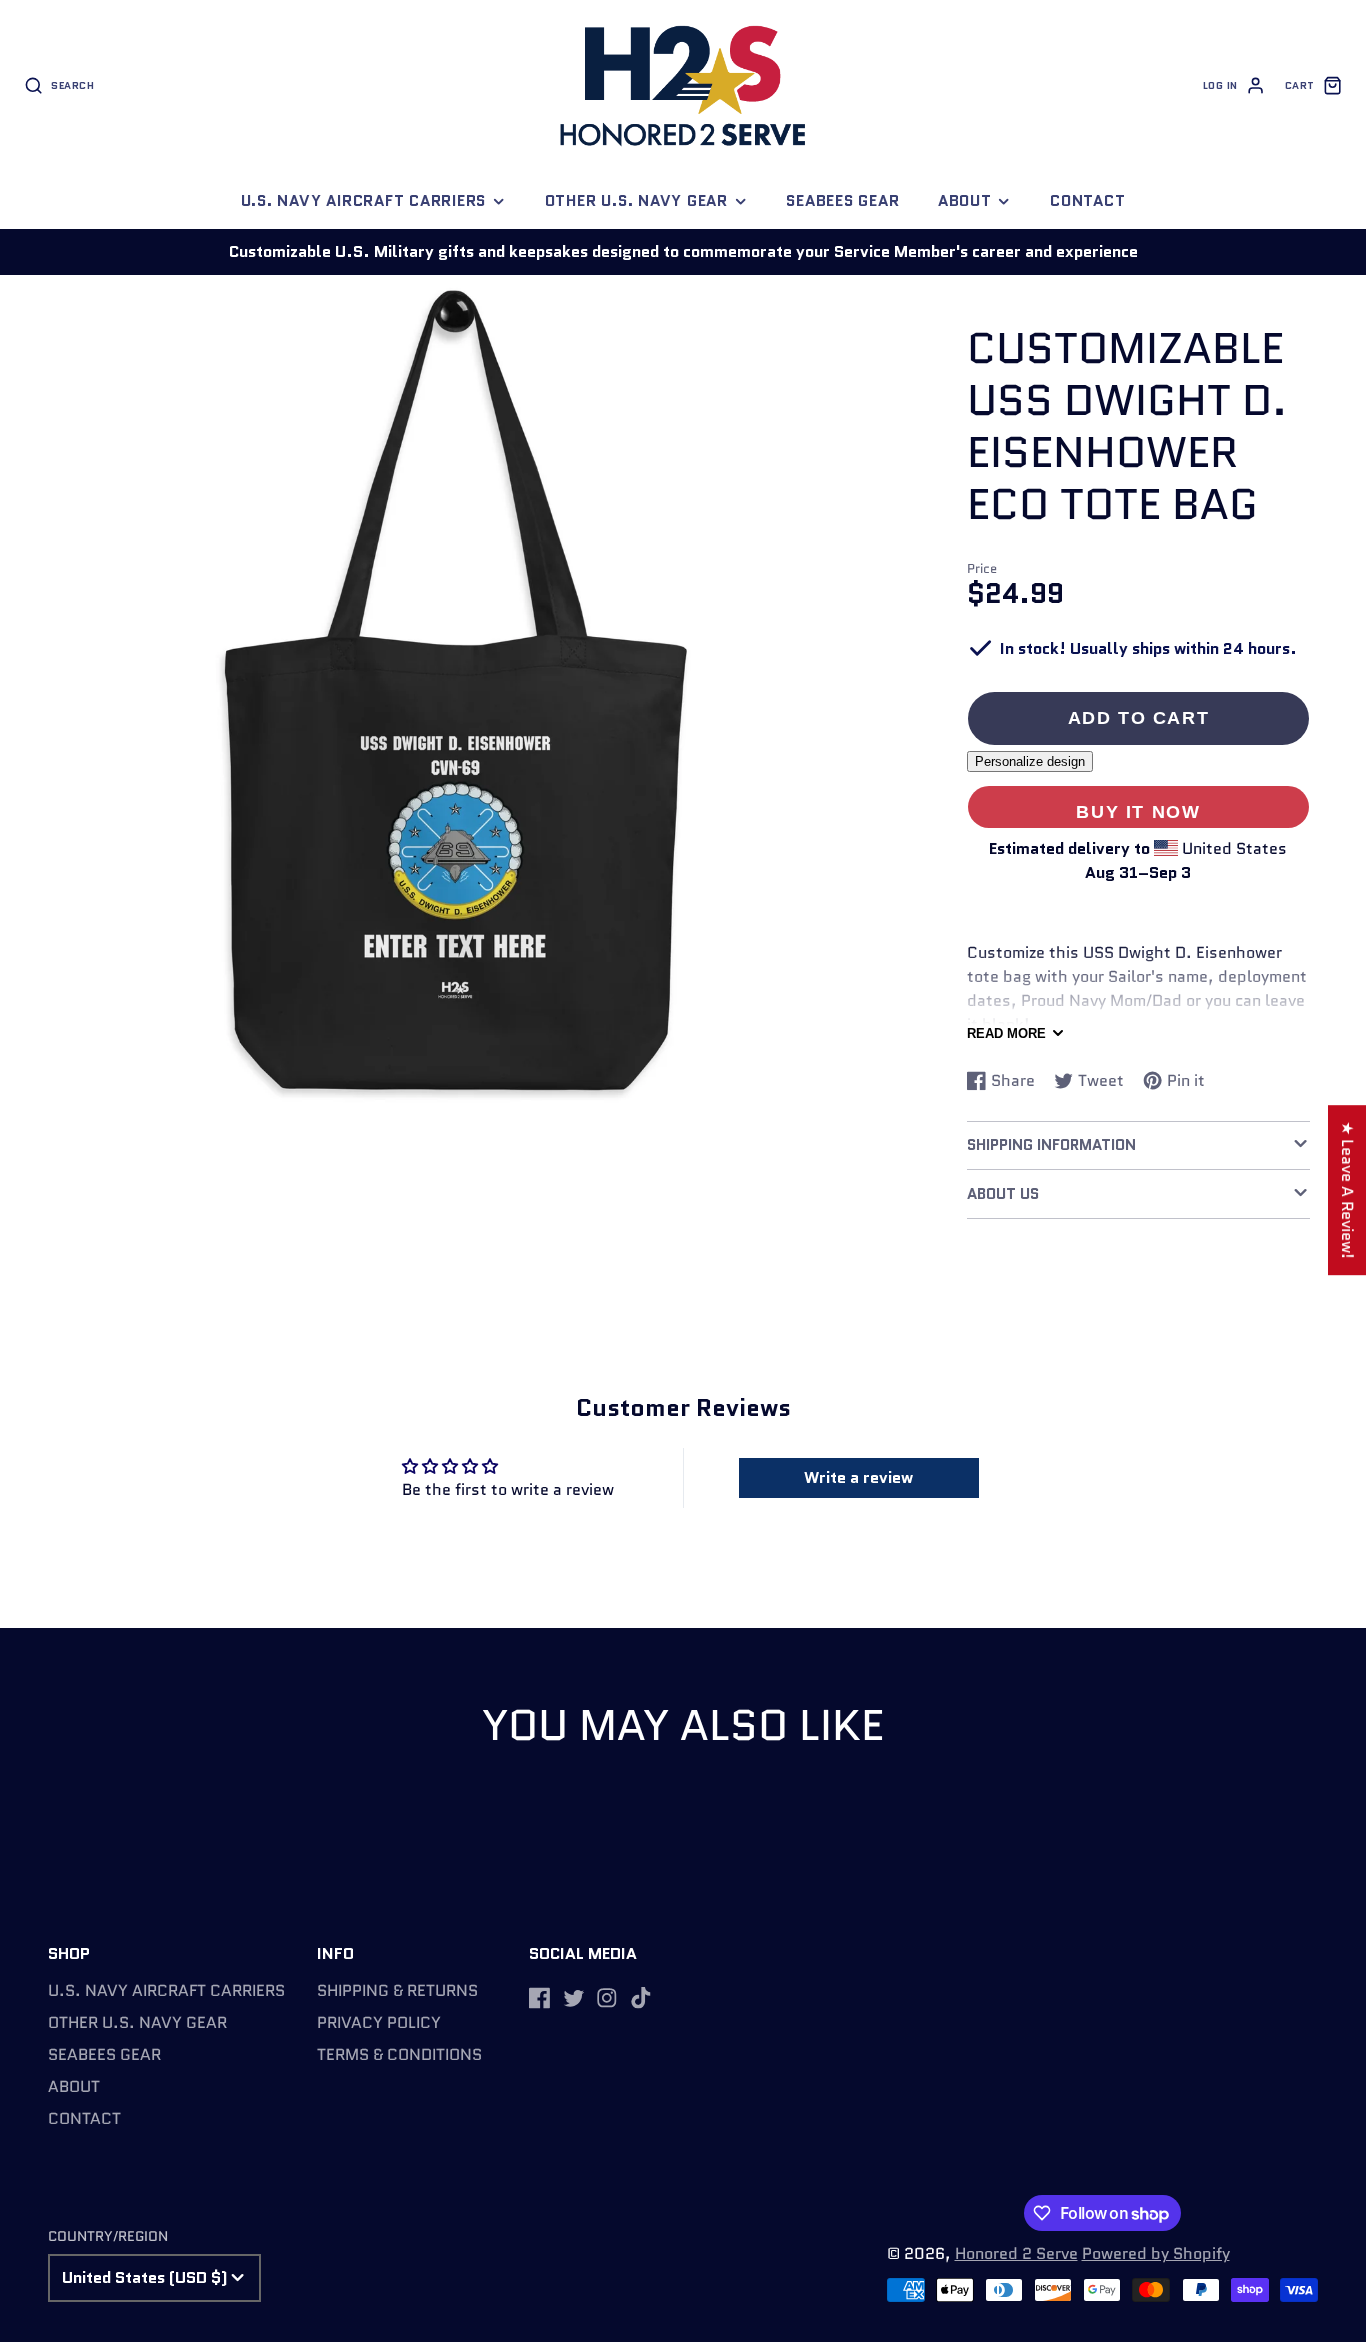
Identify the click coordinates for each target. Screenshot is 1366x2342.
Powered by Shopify (1156, 2253)
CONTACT (1087, 201)
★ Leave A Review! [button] (1347, 1190)
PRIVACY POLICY (379, 2022)
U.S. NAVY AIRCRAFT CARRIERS (364, 201)
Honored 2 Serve (1016, 2253)
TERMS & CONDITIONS (399, 2054)
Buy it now (1138, 811)
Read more (1006, 1033)
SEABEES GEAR (842, 201)
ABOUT (965, 201)
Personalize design (1030, 761)
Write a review (858, 1477)
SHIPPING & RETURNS (397, 1990)
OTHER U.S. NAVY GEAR (636, 201)
